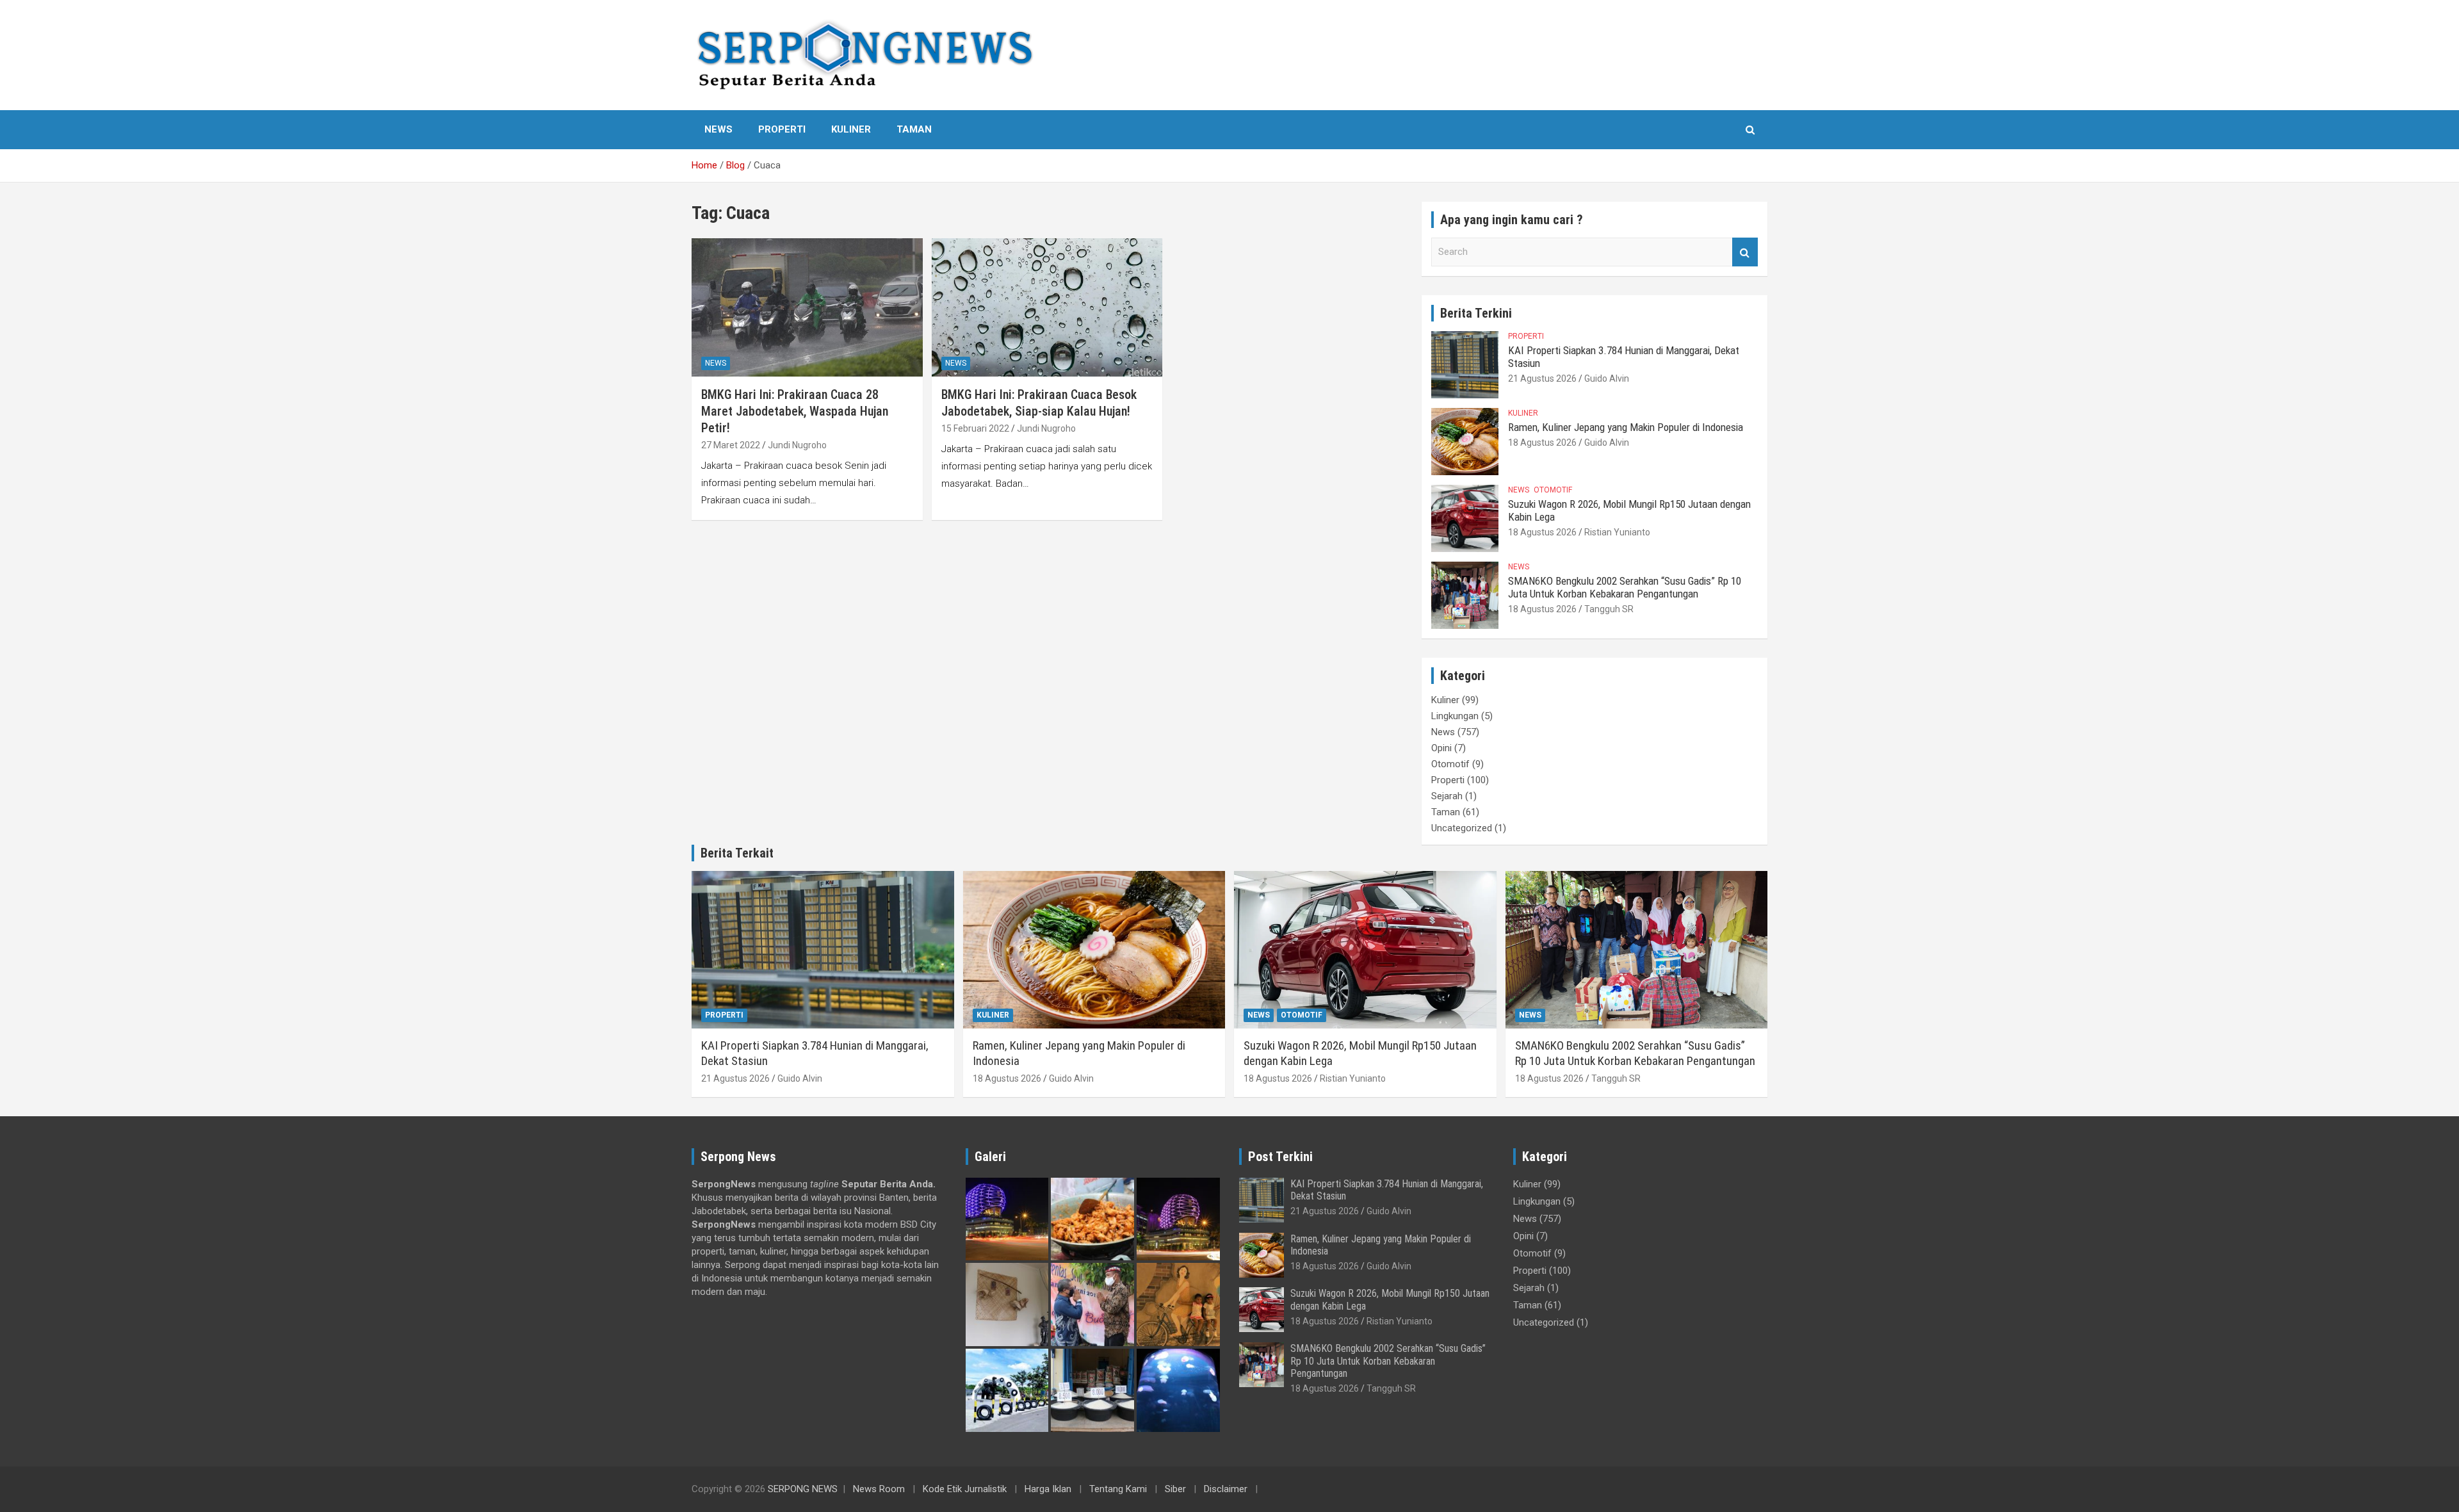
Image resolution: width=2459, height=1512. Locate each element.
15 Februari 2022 (975, 428)
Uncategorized (1462, 828)
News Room (879, 1489)
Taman (914, 129)
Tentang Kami (1118, 1489)
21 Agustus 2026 (1542, 378)
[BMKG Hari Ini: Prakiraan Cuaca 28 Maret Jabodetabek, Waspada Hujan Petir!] (807, 307)
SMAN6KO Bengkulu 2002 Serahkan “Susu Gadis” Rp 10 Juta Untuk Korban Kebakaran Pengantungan (1625, 587)
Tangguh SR (1609, 609)
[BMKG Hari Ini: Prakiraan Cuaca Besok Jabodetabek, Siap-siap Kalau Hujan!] (1047, 307)
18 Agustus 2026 (1542, 443)
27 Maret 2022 (731, 445)
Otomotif (1553, 490)
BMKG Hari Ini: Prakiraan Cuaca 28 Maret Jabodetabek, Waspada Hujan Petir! (795, 411)
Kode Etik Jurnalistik (965, 1489)
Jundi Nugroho (797, 445)
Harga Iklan (1048, 1489)
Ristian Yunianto (1617, 532)
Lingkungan (1455, 716)
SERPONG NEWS (803, 1489)
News (718, 129)
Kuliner (851, 129)
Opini (1441, 748)
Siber (1175, 1489)
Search (1745, 252)
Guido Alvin (1607, 378)
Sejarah (1447, 796)
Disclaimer (1226, 1489)
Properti (782, 129)
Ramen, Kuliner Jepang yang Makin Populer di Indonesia (1626, 427)
